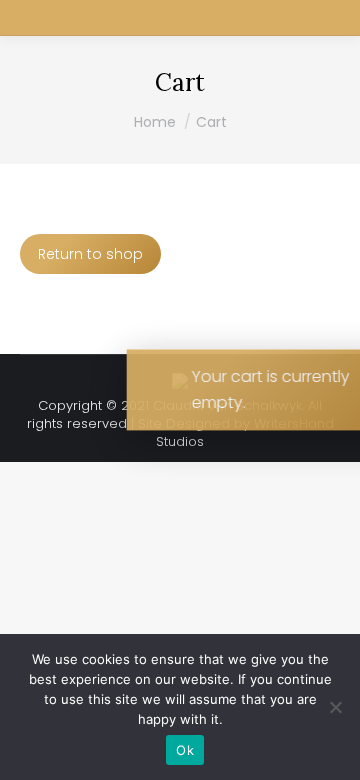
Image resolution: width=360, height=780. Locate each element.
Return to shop (90, 254)
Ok (185, 750)
